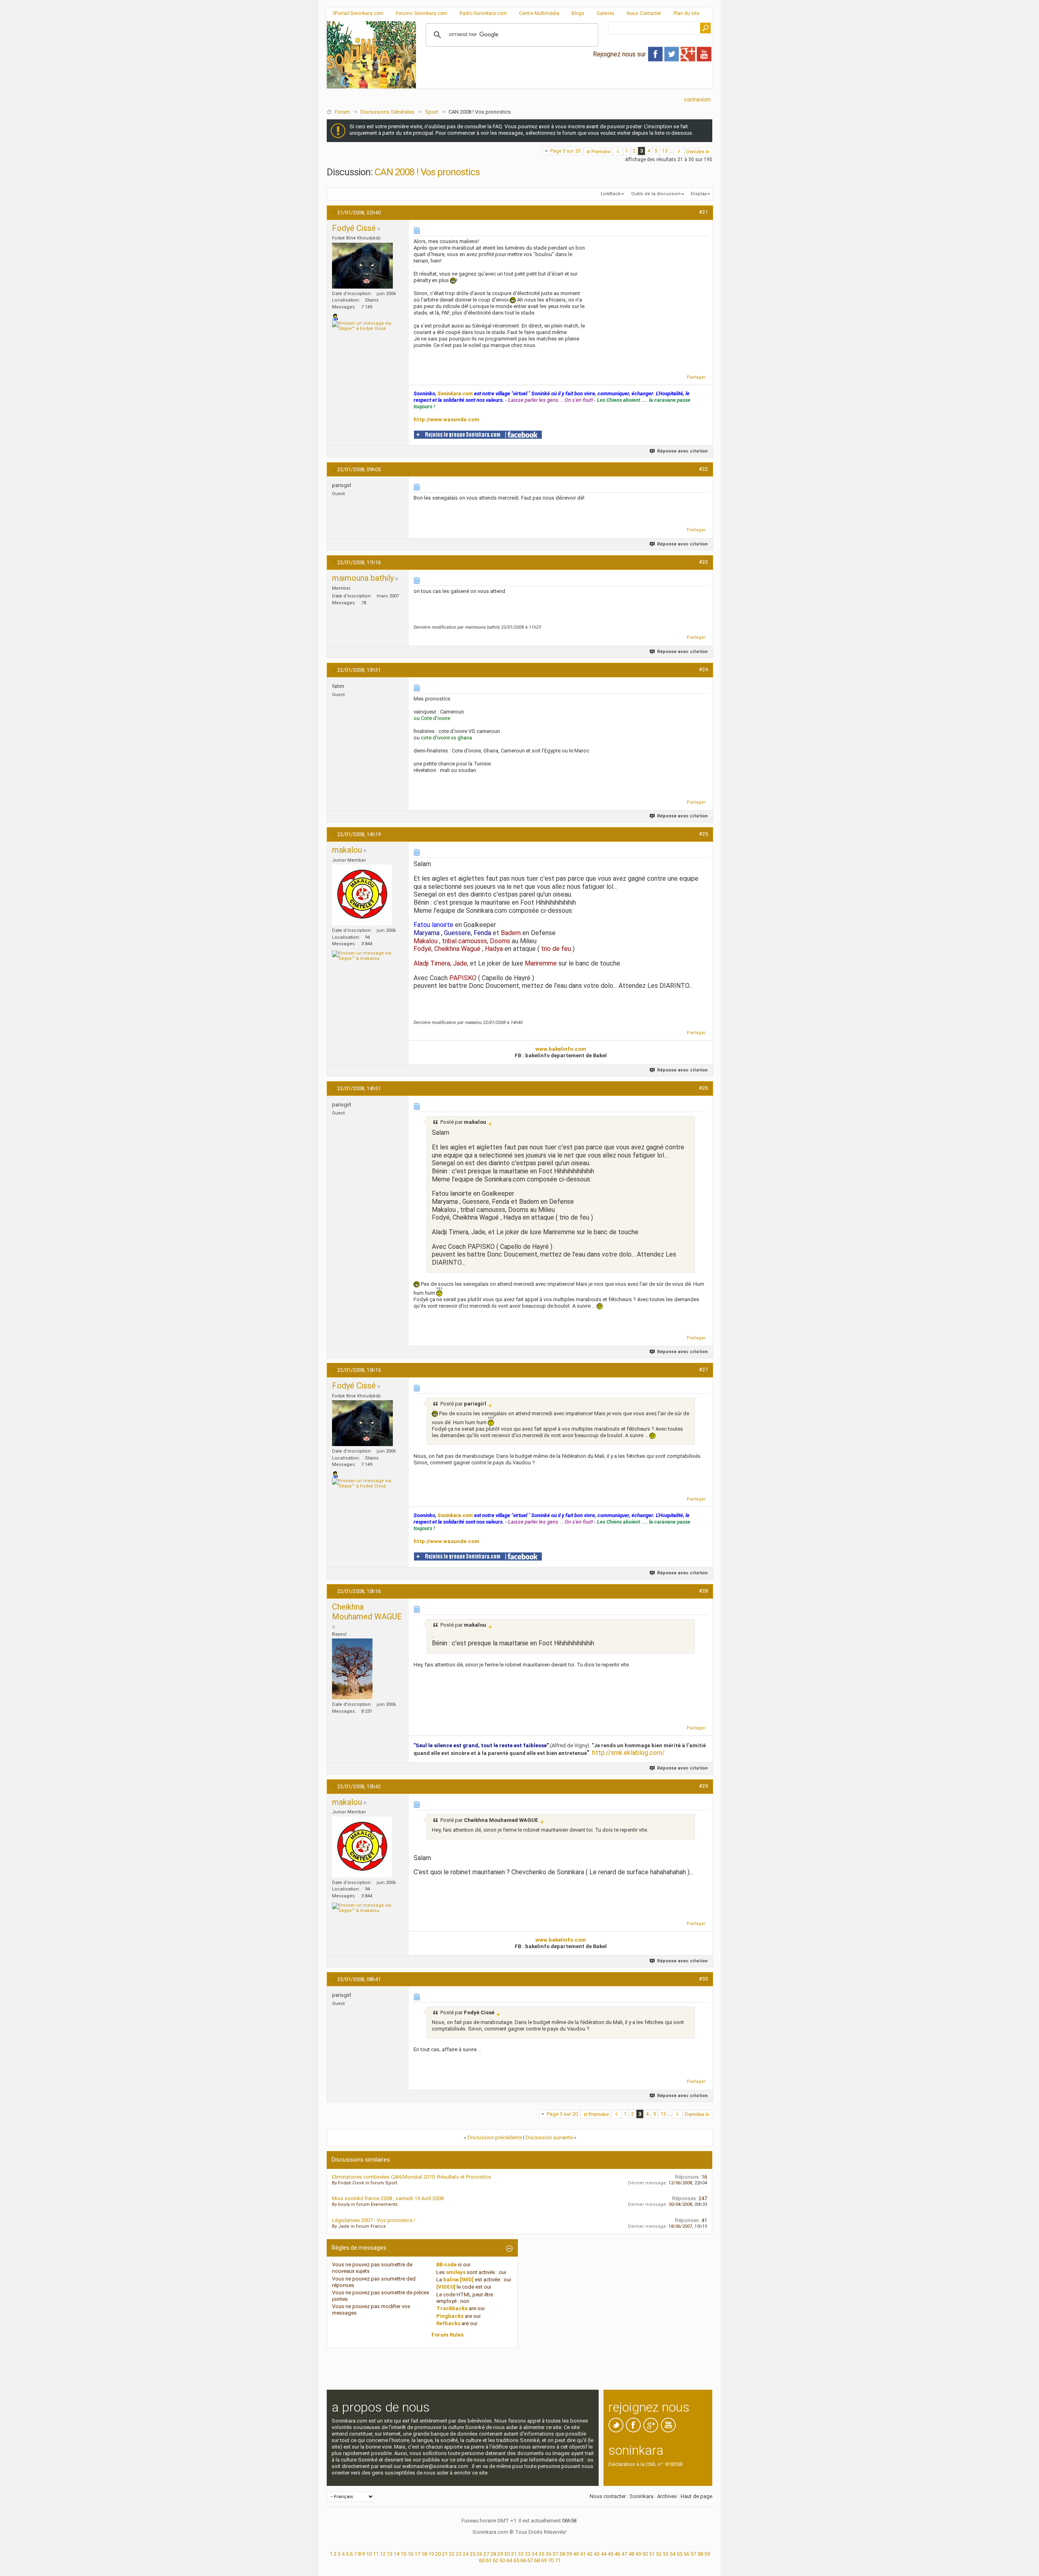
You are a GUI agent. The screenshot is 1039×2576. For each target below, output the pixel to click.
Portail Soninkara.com (359, 13)
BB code (446, 2265)
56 (686, 2554)
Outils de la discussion (656, 194)
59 (707, 2554)
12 (383, 2554)
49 (638, 2554)
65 (516, 2560)
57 (693, 2554)
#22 (703, 469)
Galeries (606, 13)
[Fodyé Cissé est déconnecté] (362, 266)
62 (496, 2560)
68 (537, 2560)
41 (583, 2554)
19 (431, 2554)
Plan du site (686, 13)
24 (466, 2554)
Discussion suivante (549, 2137)
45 (610, 2554)
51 (652, 2554)
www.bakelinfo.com (561, 1049)
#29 (703, 1786)
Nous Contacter (644, 13)
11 (376, 2554)
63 (502, 2560)
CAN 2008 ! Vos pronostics (427, 172)
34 (535, 2554)
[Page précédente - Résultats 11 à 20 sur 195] (618, 152)
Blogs (578, 13)
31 (514, 2554)
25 (472, 2554)
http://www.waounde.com (446, 419)
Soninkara (641, 2496)
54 (673, 2554)
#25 (703, 834)
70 (551, 2560)
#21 (703, 212)
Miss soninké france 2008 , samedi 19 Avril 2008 (388, 2198)
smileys (456, 2272)
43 (597, 2554)
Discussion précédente (495, 2137)
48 (631, 2554)
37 (555, 2554)
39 (569, 2554)
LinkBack (611, 194)
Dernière (695, 152)
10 (369, 2554)
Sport (432, 112)
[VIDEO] (446, 2287)
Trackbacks (452, 2308)
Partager (696, 377)
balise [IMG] (458, 2280)
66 (523, 2560)
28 (493, 2554)
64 (509, 2560)
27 (486, 2554)
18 (424, 2554)
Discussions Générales (387, 112)
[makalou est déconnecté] (362, 895)
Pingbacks (450, 2316)
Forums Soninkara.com (421, 13)
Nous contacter (608, 2496)
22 (452, 2554)
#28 (703, 1591)
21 (445, 2554)
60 (482, 2560)
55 (679, 2554)
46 (617, 2554)
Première (601, 152)
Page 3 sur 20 (566, 151)
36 (548, 2554)
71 (558, 2560)
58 (700, 2554)
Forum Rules (447, 2335)
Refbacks (448, 2323)
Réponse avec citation (682, 451)
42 (590, 2554)
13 (665, 151)
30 (507, 2554)
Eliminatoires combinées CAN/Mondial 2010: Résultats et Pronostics (412, 2177)
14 (397, 2554)
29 (500, 2554)
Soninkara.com (455, 393)
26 (479, 2554)
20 (438, 2554)
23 (459, 2554)
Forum (342, 112)
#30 (703, 1979)
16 (410, 2554)
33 (528, 2554)
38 (562, 2554)
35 (541, 2554)
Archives (667, 2496)
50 (645, 2554)
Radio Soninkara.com (483, 13)
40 (576, 2554)
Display (699, 194)
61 (489, 2560)
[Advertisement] (564, 82)
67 (530, 2560)
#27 (703, 1370)
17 (417, 2554)
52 (659, 2554)
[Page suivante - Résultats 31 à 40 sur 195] (679, 152)
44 (604, 2554)
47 (624, 2554)
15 (403, 2554)
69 (544, 2560)
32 (521, 2554)
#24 (703, 669)
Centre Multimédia (539, 13)
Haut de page (696, 2496)
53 (666, 2554)
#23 (703, 562)
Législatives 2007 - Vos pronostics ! (374, 2220)
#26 (703, 1088)
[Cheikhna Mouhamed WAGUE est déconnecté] (352, 1669)
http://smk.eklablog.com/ (628, 1753)
